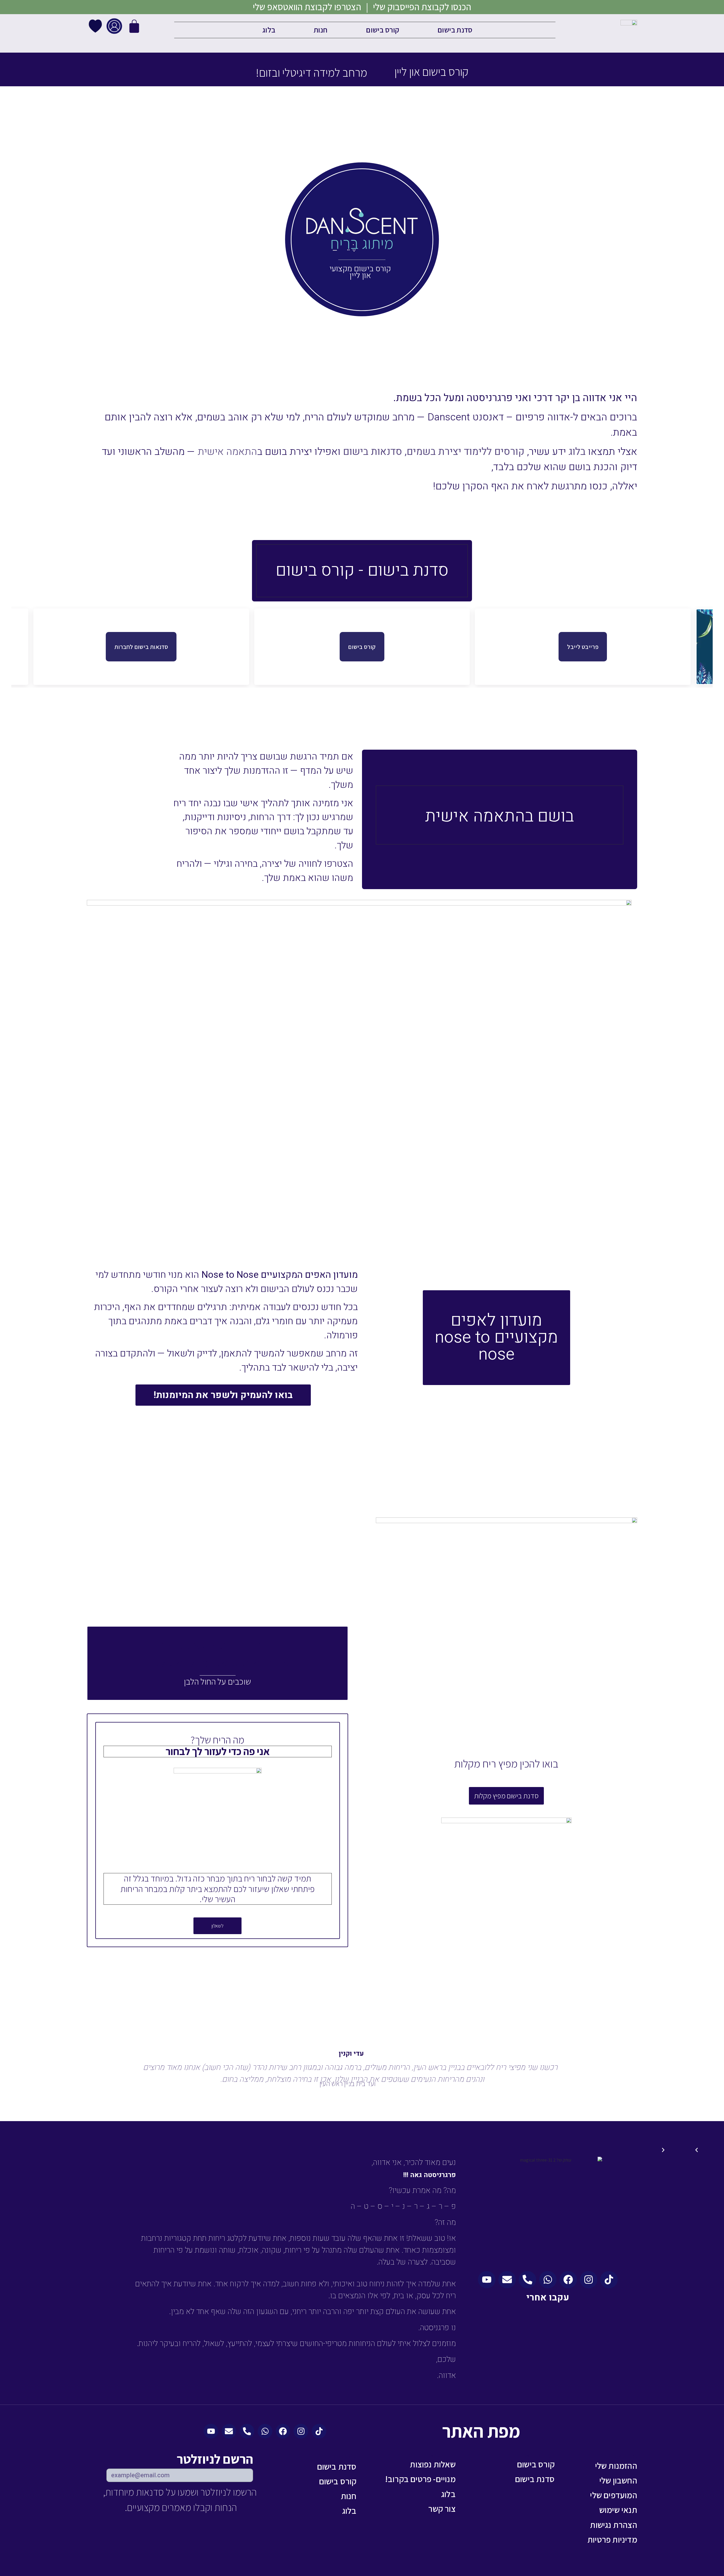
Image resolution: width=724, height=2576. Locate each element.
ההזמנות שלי (616, 2466)
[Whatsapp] (548, 2280)
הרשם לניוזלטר (215, 2460)
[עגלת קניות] (134, 36)
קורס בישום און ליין (431, 72)
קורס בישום (383, 30)
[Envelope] (507, 2280)
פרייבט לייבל (583, 647)
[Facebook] (568, 2280)
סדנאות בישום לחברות (141, 647)
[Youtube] (487, 2280)
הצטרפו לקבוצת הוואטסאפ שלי (307, 7)
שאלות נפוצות (433, 2464)
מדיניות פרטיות (612, 2540)
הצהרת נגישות (613, 2525)
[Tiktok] (609, 2280)
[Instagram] (589, 2280)
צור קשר (442, 2509)
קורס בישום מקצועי (360, 269)
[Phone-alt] (527, 2280)
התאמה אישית (227, 452)
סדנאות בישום (373, 452)
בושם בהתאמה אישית (499, 816)
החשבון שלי (618, 2480)
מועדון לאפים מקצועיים (308, 1245)
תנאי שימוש (618, 2510)
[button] (368, 2150)
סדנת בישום (455, 30)
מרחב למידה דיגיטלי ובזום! (311, 72)
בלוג (269, 30)
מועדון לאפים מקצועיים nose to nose (496, 1337)
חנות (321, 30)
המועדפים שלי (613, 2495)
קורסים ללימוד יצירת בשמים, (465, 452)
